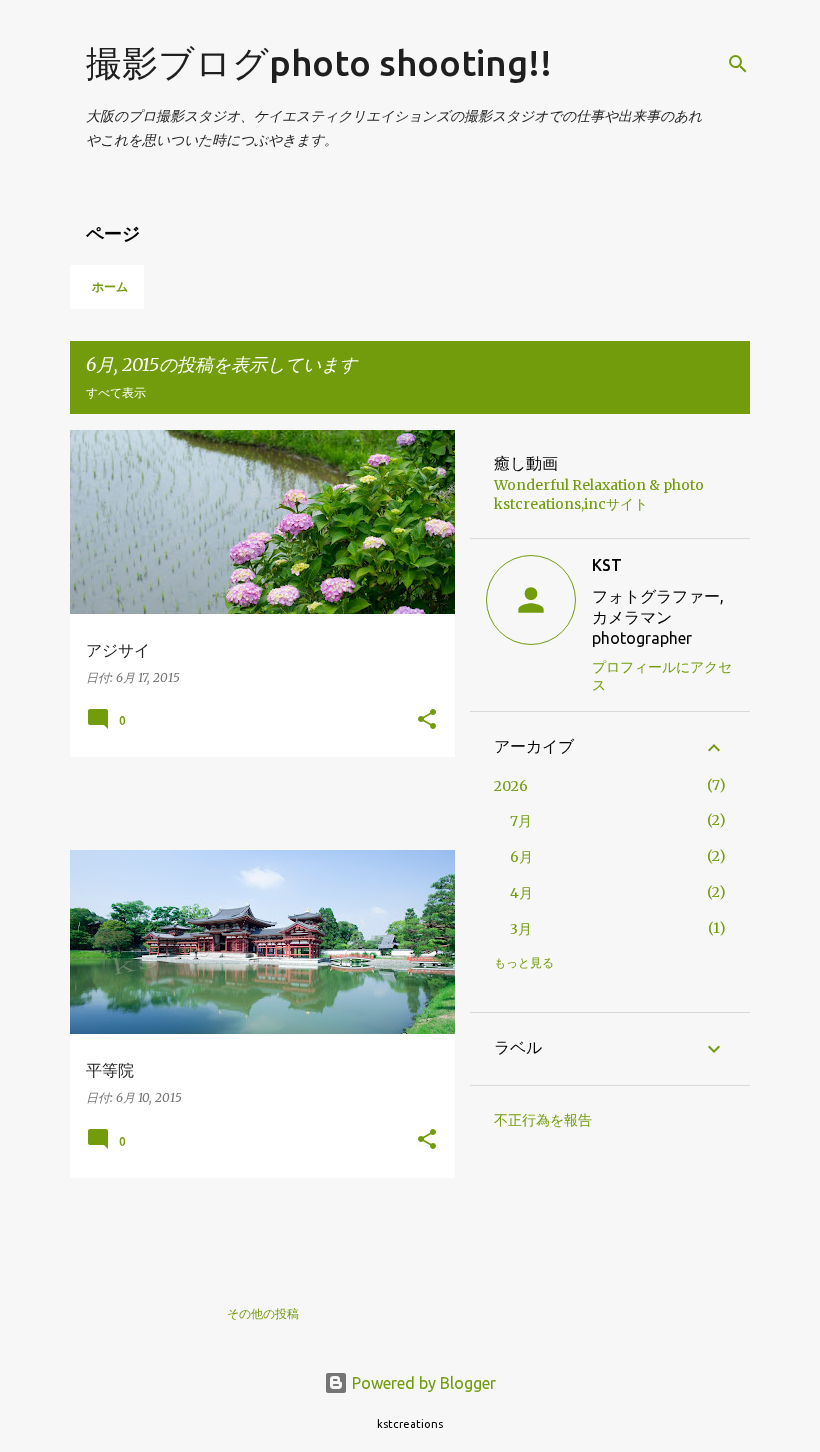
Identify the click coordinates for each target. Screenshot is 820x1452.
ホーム (110, 286)
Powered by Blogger (422, 1383)
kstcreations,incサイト (571, 504)
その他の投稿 (263, 1313)
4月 (521, 893)
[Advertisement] (304, 802)
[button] (427, 720)
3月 (521, 929)
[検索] (738, 64)
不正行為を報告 (543, 1120)
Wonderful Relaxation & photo (599, 485)
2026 (511, 786)
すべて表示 (116, 392)
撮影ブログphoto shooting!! (319, 62)
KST (607, 565)
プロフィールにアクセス (662, 676)
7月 (521, 821)
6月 (521, 857)
